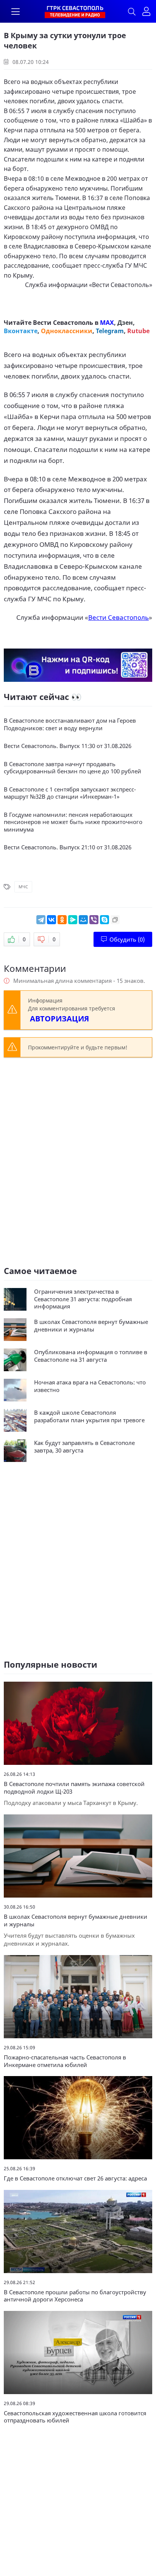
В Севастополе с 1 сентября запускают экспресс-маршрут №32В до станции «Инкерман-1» (70, 793)
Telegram (110, 331)
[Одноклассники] (62, 920)
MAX (107, 323)
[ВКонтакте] (51, 920)
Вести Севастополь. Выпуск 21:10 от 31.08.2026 (68, 847)
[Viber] (94, 920)
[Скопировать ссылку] (115, 920)
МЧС (23, 887)
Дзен (125, 323)
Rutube (138, 331)
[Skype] (105, 920)
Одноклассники (67, 331)
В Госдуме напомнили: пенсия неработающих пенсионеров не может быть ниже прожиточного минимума (73, 822)
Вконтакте (21, 331)
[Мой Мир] (83, 920)
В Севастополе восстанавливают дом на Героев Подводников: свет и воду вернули (70, 724)
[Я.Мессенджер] (73, 920)
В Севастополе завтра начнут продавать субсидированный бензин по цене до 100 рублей (73, 768)
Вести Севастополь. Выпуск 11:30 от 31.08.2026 (68, 746)
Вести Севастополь (121, 285)
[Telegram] (41, 920)
